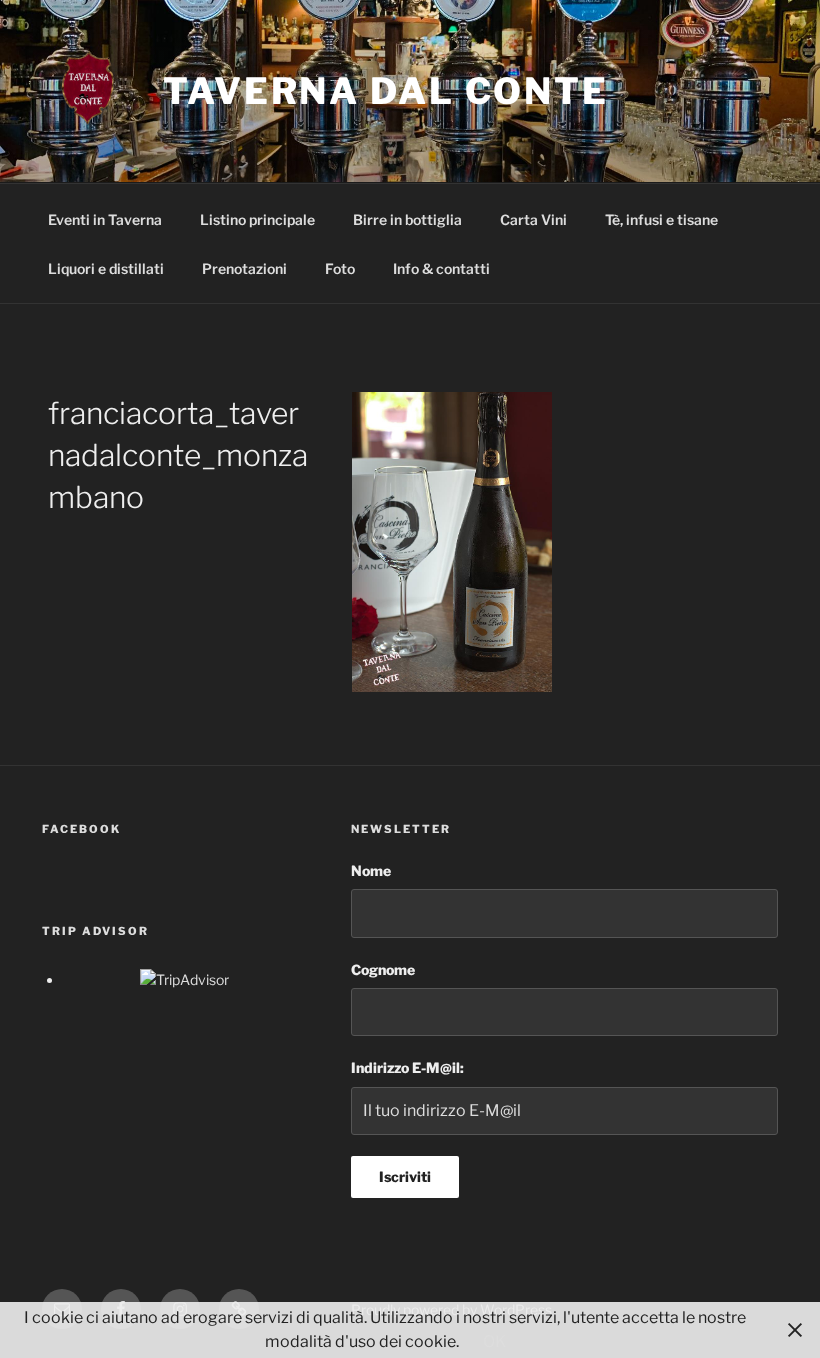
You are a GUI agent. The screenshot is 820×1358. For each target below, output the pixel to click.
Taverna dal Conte (386, 91)
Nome (371, 870)
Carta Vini (533, 219)
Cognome (383, 969)
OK (494, 1341)
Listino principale (257, 219)
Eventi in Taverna (105, 219)
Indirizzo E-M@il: (407, 1067)
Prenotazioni (244, 268)
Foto (340, 268)
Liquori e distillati (106, 268)
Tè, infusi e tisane (661, 219)
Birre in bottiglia (407, 219)
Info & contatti (441, 268)
